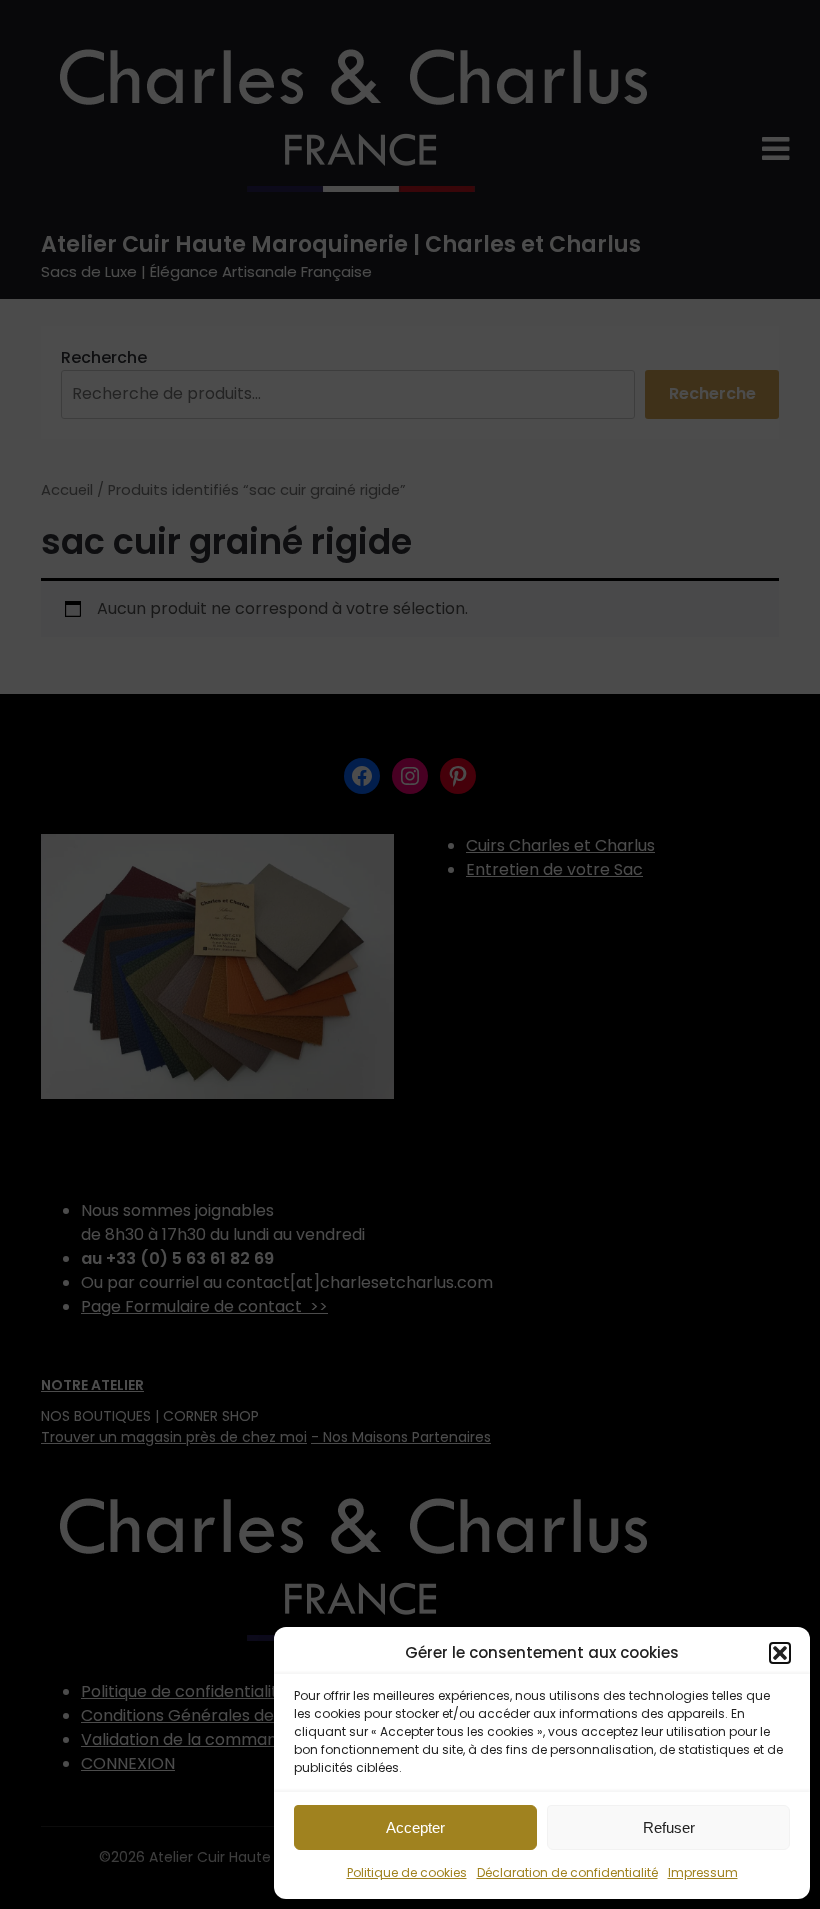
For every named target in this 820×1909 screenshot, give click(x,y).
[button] (780, 1653)
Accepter (415, 1827)
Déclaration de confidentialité (567, 1872)
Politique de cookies (407, 1872)
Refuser (669, 1827)
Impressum (703, 1872)
